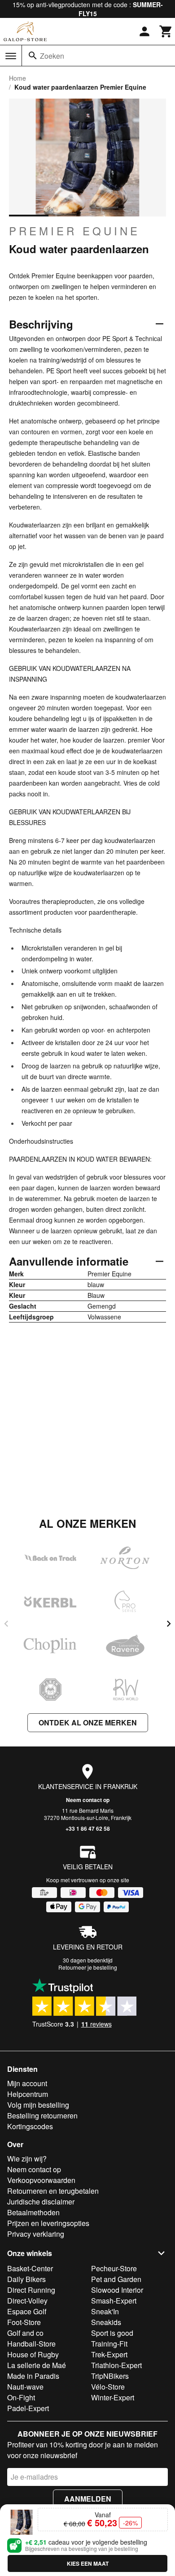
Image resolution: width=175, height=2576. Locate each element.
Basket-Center (30, 2268)
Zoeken (52, 56)
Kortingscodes (30, 2126)
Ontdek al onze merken (88, 1722)
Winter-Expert (113, 2397)
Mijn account (27, 2083)
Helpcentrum (28, 2094)
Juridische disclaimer (41, 2202)
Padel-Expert (28, 2408)
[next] (169, 1624)
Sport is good (112, 2333)
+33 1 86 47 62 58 (88, 1828)
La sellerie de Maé (37, 2365)
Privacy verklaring (36, 2234)
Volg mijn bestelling (38, 2105)
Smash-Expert (114, 2301)
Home (17, 78)
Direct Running (31, 2290)
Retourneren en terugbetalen (53, 2191)
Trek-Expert (109, 2354)
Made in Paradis (33, 2376)
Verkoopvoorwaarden (41, 2180)
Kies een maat (88, 2563)
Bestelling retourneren (42, 2116)
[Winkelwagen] (166, 31)
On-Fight (21, 2397)
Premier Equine (74, 231)
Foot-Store (24, 2322)
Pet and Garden (116, 2279)
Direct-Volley (27, 2301)
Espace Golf (27, 2311)
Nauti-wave (25, 2387)
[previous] (6, 1624)
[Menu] (11, 56)
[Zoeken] (33, 56)
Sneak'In (105, 2311)
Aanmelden (88, 2499)
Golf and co (25, 2333)
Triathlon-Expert (116, 2365)
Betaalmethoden (33, 2212)
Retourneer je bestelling (88, 1967)
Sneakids (106, 2322)
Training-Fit (109, 2344)
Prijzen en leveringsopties (48, 2223)
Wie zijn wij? (27, 2159)
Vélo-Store (108, 2387)
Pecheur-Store (114, 2268)
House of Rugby (33, 2354)
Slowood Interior (117, 2290)
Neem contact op (88, 1800)
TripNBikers (110, 2376)
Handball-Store (31, 2344)
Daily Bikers (26, 2279)
